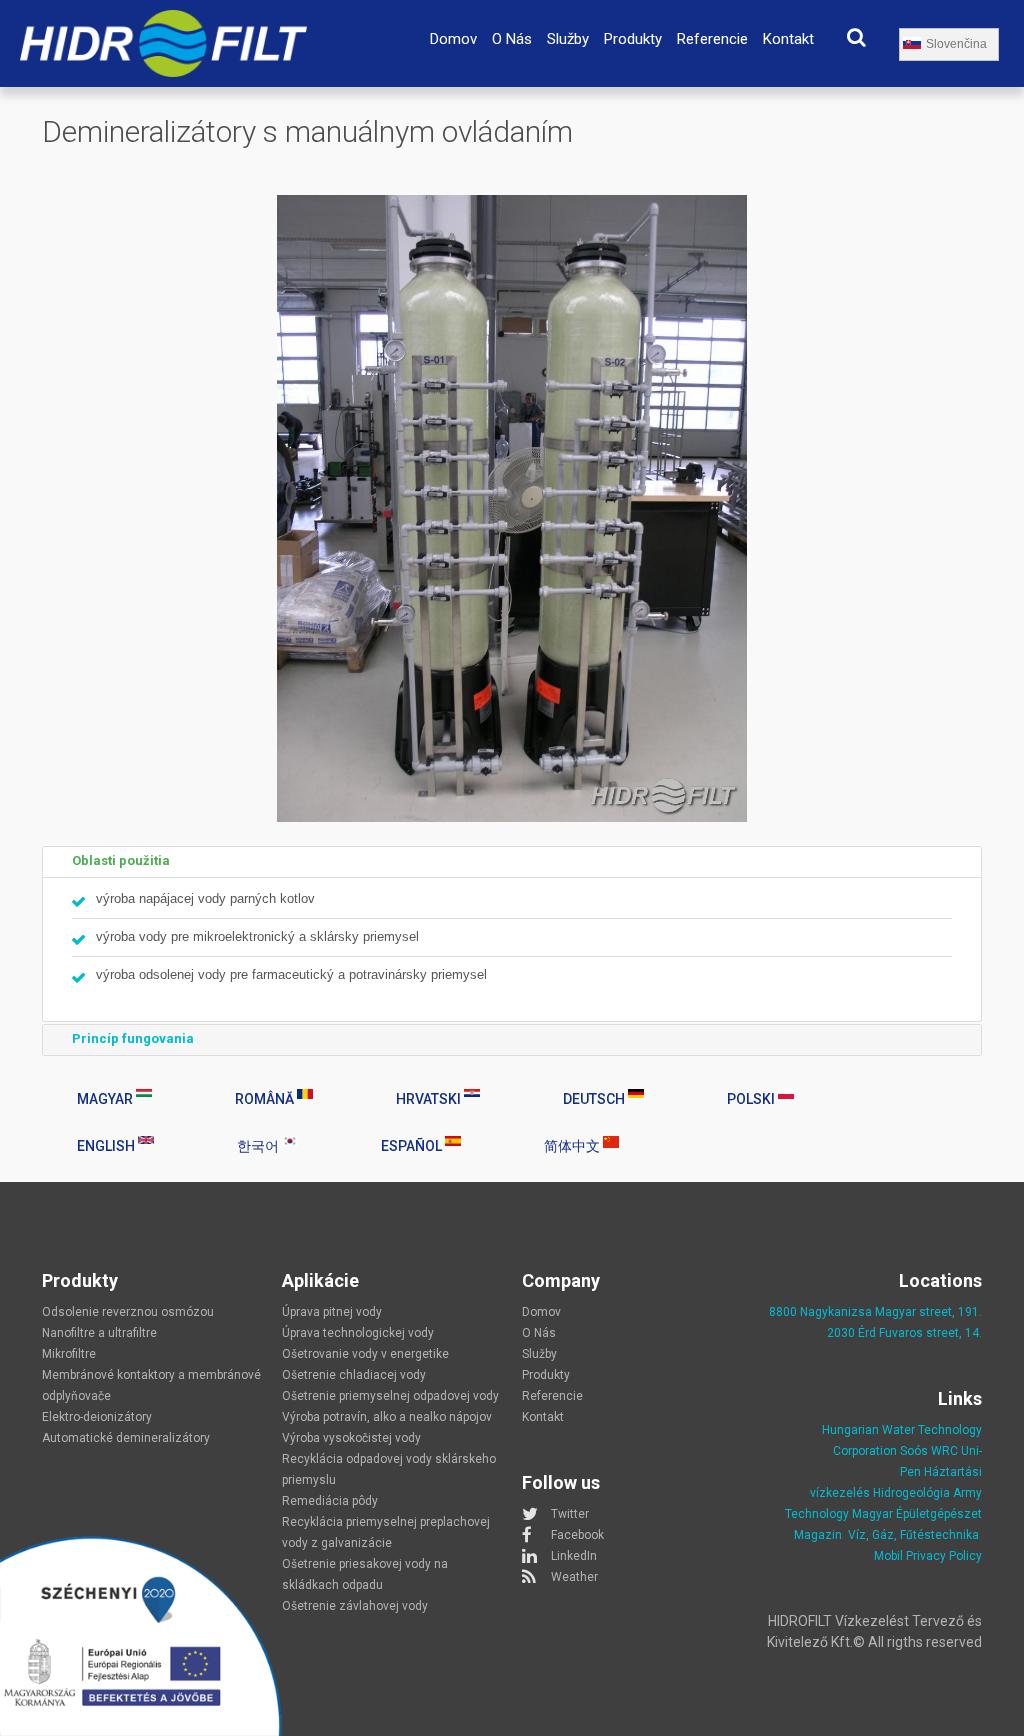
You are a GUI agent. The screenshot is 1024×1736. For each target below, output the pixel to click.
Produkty (633, 39)
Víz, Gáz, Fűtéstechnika (913, 1535)
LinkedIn (574, 1556)
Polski (752, 1099)
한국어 (259, 1146)
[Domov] (163, 21)
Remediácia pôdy (330, 1501)
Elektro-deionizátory (97, 1417)
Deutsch (595, 1099)
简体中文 (573, 1146)
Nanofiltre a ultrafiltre (99, 1333)
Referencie (712, 39)
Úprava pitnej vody (332, 1312)
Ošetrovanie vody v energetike (365, 1354)
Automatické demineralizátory (126, 1438)
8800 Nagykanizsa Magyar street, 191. (875, 1312)
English (107, 1146)
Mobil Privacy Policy (928, 1556)
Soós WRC (929, 1451)
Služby (568, 39)
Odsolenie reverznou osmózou (128, 1312)
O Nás (512, 39)
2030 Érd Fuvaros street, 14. (904, 1333)
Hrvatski (430, 1099)
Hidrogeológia (911, 1493)
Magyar (106, 1099)
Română (266, 1099)
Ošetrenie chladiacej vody (354, 1375)
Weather (574, 1577)
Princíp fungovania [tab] (133, 1038)
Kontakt (788, 39)
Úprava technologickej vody (358, 1333)
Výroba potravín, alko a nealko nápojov (387, 1417)
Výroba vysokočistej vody (351, 1438)
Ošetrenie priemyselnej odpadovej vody (390, 1396)
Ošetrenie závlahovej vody (355, 1606)
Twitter (570, 1514)
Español (413, 1146)
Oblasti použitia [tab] (121, 860)
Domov (453, 39)
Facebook (577, 1535)
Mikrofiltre (69, 1354)
